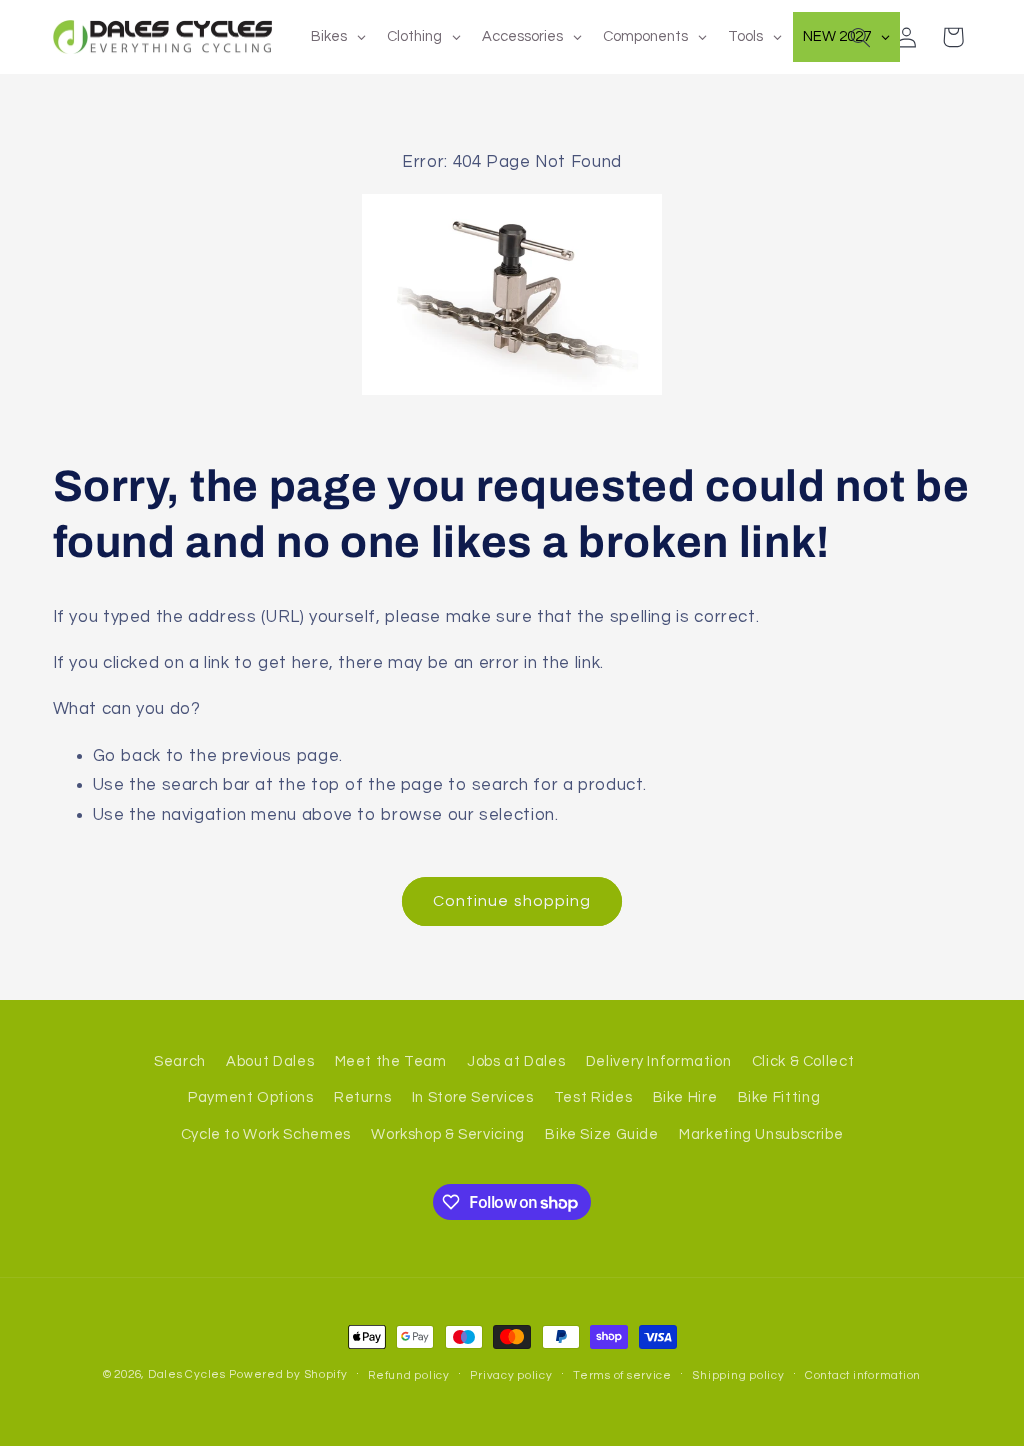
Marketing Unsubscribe (761, 1134)
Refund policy (409, 1375)
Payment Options (250, 1097)
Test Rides (593, 1097)
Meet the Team (391, 1061)
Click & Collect (803, 1061)
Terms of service (622, 1375)
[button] (860, 37)
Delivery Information (659, 1061)
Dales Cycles (187, 1374)
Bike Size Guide (601, 1134)
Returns (362, 1097)
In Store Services (473, 1097)
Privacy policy (511, 1375)
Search (180, 1061)
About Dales (270, 1061)
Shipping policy (738, 1375)
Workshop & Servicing (448, 1134)
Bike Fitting (779, 1097)
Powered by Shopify (288, 1374)
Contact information (863, 1375)
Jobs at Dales (516, 1061)
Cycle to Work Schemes (266, 1134)
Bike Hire (685, 1097)
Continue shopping (512, 901)
